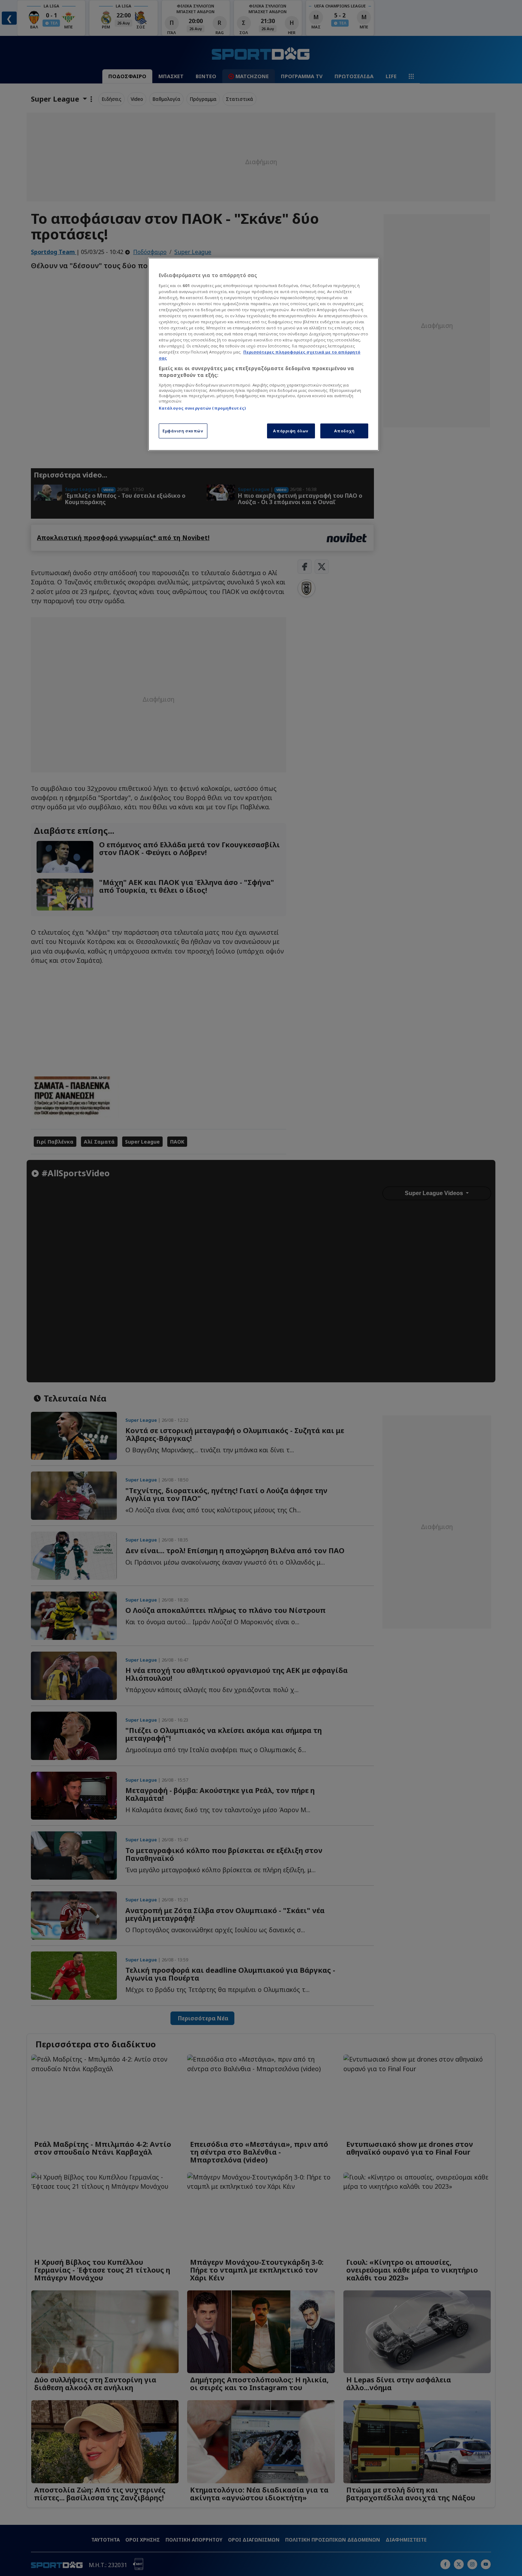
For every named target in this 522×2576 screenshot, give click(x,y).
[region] (263, 354)
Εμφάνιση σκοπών (183, 431)
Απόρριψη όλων (291, 431)
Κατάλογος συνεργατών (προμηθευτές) (202, 408)
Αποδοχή (344, 431)
